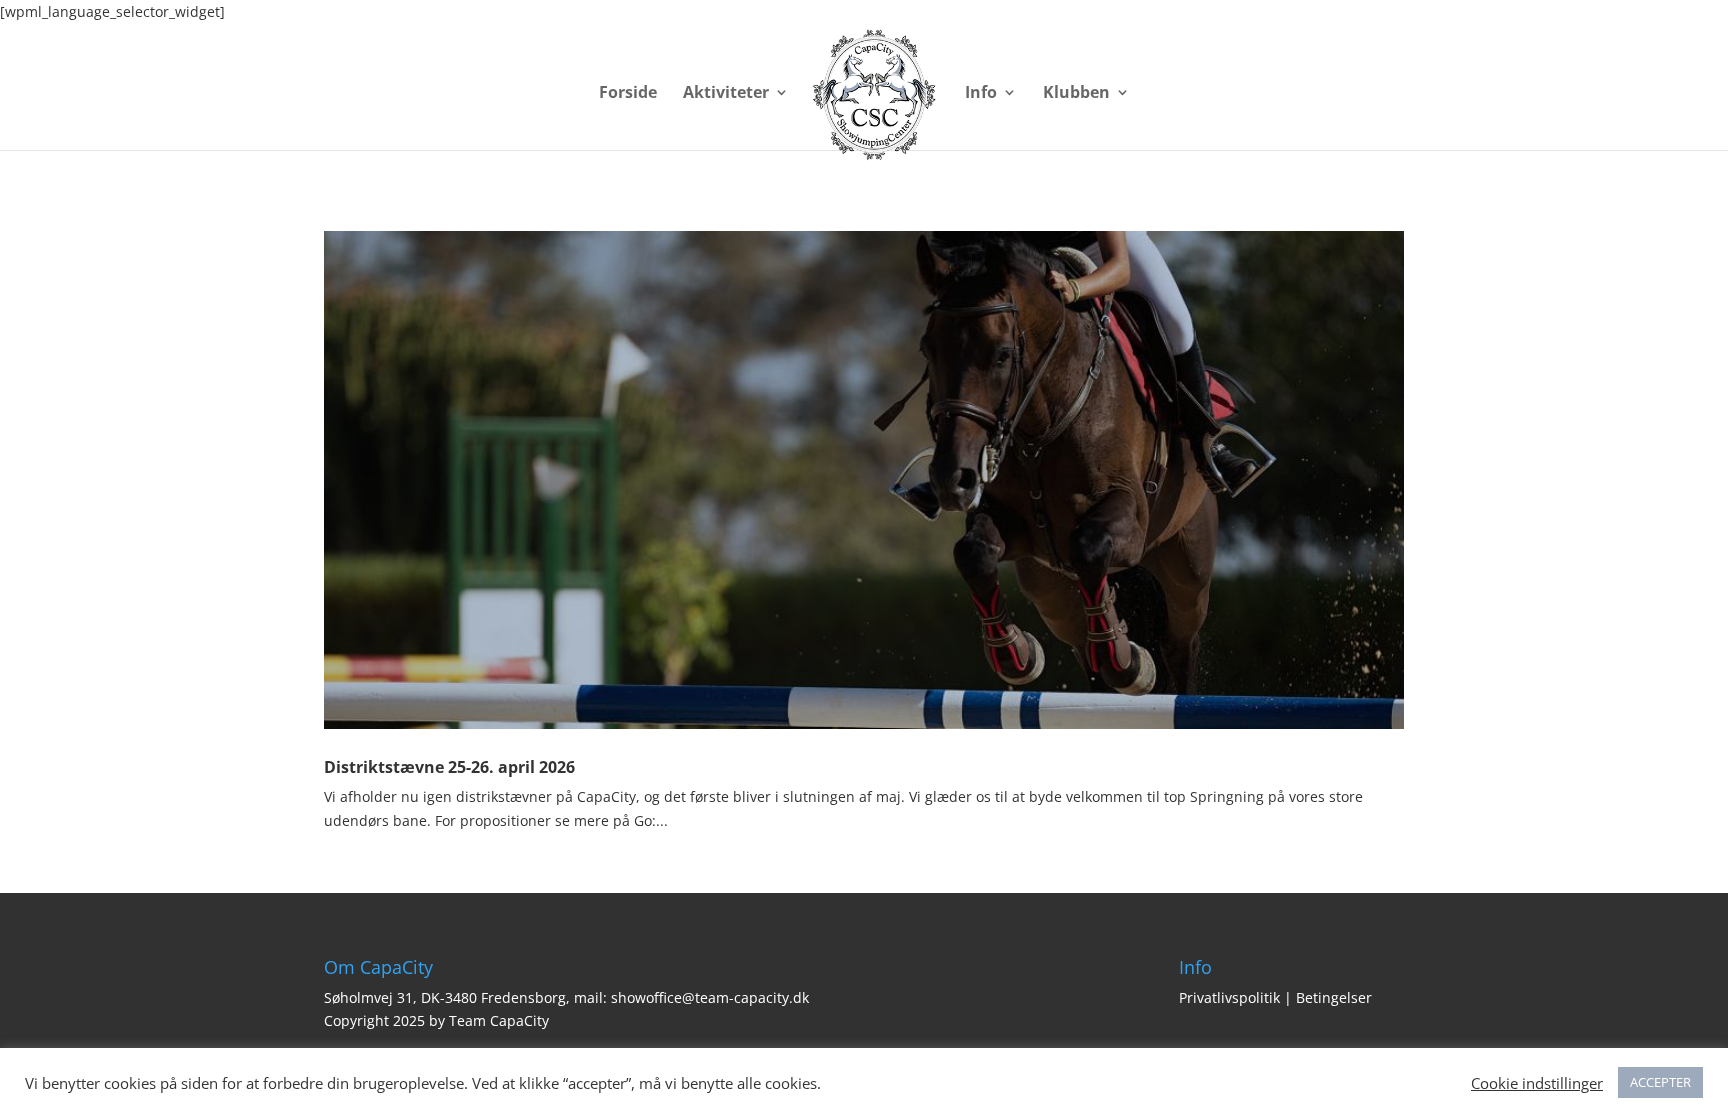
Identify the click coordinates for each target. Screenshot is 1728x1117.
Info (981, 94)
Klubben (1076, 94)
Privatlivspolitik (1229, 997)
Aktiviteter (726, 94)
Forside (628, 94)
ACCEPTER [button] (1660, 1082)
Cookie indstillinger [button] (1537, 1083)
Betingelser (1334, 997)
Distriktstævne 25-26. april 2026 (449, 767)
